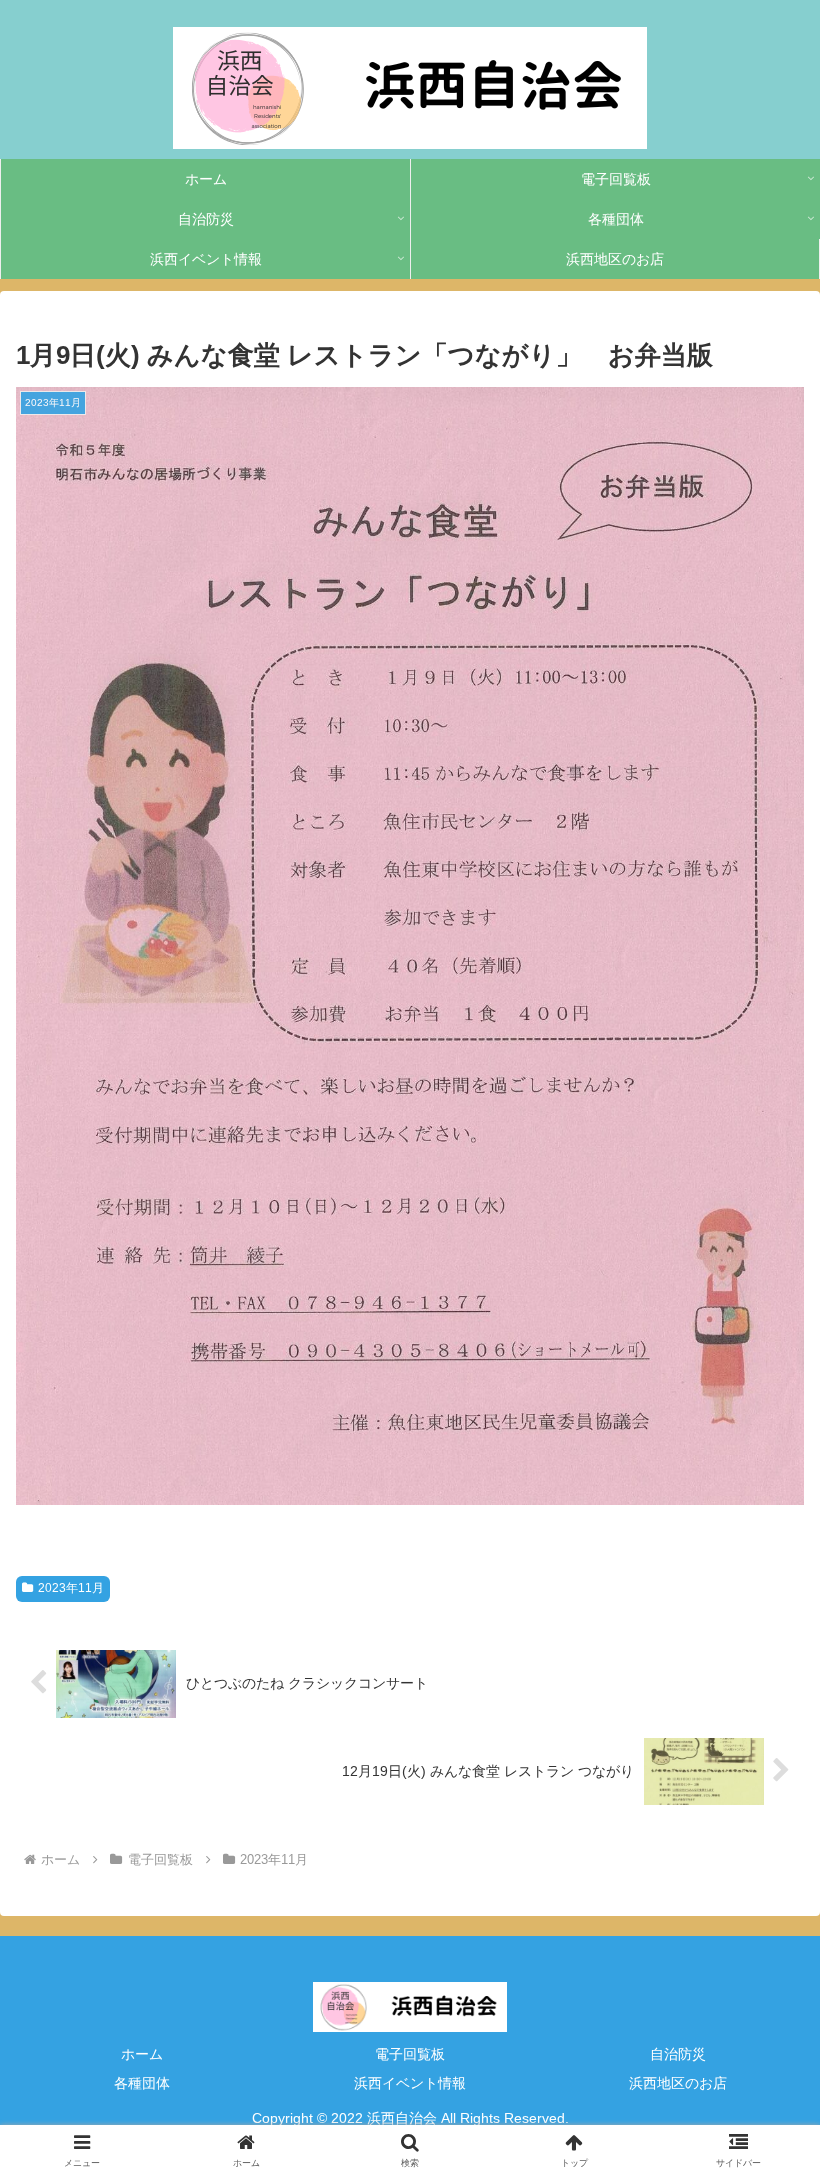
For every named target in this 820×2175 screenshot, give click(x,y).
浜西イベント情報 (410, 2083)
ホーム (142, 2054)
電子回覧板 (410, 2054)
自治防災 (678, 2054)
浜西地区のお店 (678, 2083)
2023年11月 (71, 1588)
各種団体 (142, 2083)
